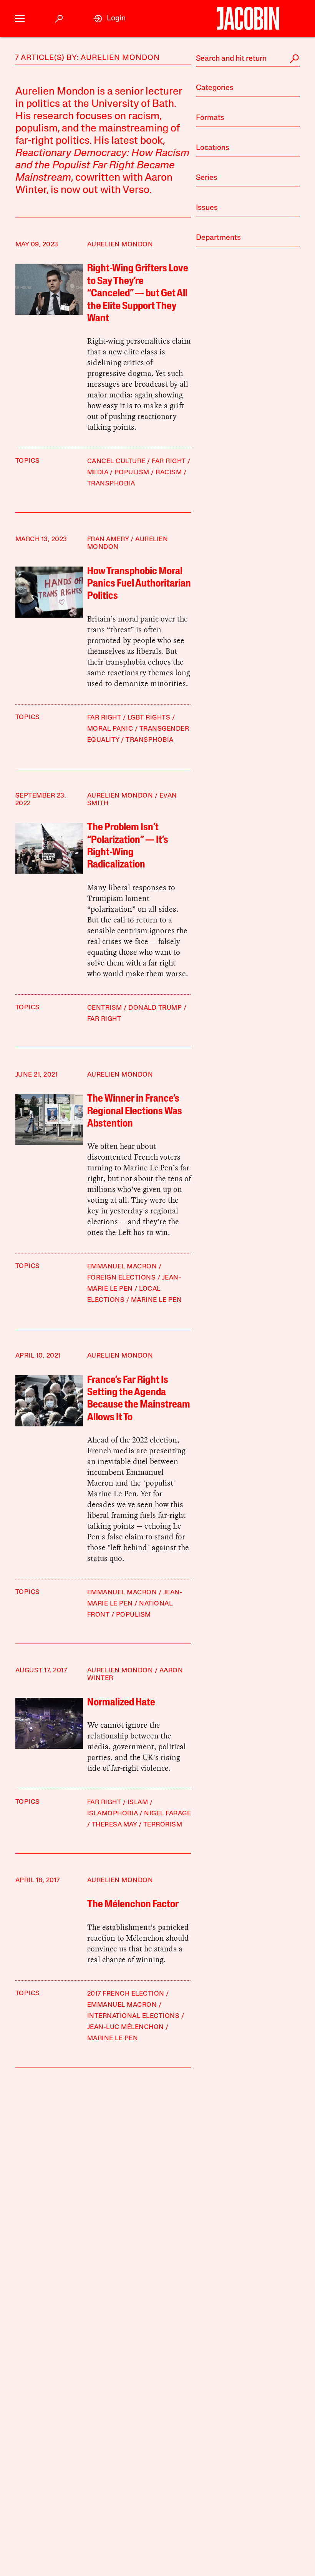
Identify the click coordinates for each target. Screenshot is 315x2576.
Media (98, 473)
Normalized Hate (121, 1703)
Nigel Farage (167, 1814)
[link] (109, 19)
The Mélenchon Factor (133, 1905)
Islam (138, 1802)
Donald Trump (155, 1008)
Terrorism (163, 1825)
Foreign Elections (122, 1278)
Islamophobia (113, 1814)
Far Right (169, 461)
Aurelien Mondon (120, 245)
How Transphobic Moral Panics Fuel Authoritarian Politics (139, 584)
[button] (20, 19)
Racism (169, 473)
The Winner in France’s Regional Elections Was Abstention (135, 1112)
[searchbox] (248, 59)
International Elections (133, 2016)
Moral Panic (110, 729)
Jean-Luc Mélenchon (126, 2027)
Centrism (105, 1008)
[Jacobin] (248, 18)
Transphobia (111, 484)
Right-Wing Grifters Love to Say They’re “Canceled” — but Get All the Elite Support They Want (138, 294)
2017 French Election (126, 1994)
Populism (132, 473)
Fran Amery (108, 539)
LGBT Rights (149, 718)
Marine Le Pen (157, 1300)
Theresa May (114, 1825)
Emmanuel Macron (122, 1267)
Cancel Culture (116, 461)
